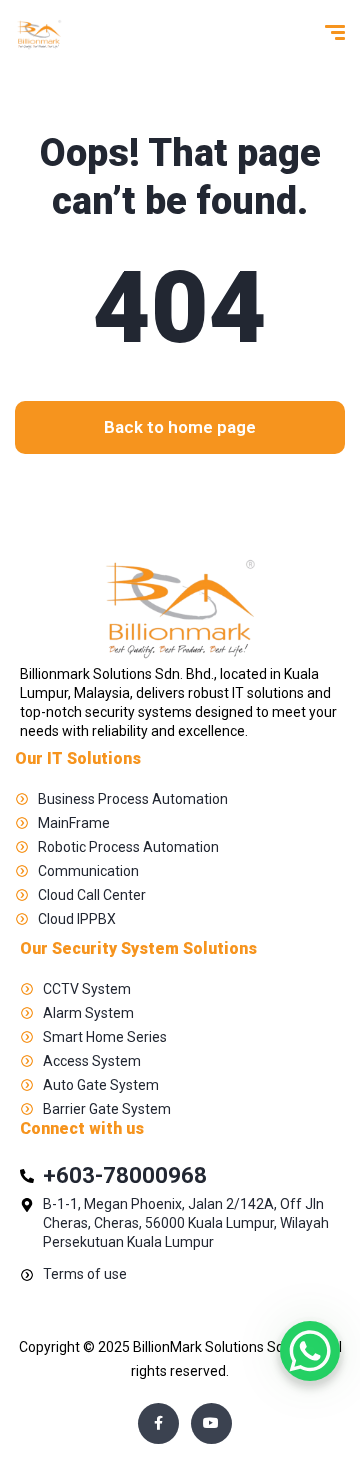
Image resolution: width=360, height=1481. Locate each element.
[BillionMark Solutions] (39, 35)
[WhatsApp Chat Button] (310, 1351)
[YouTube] (211, 1423)
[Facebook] (158, 1423)
